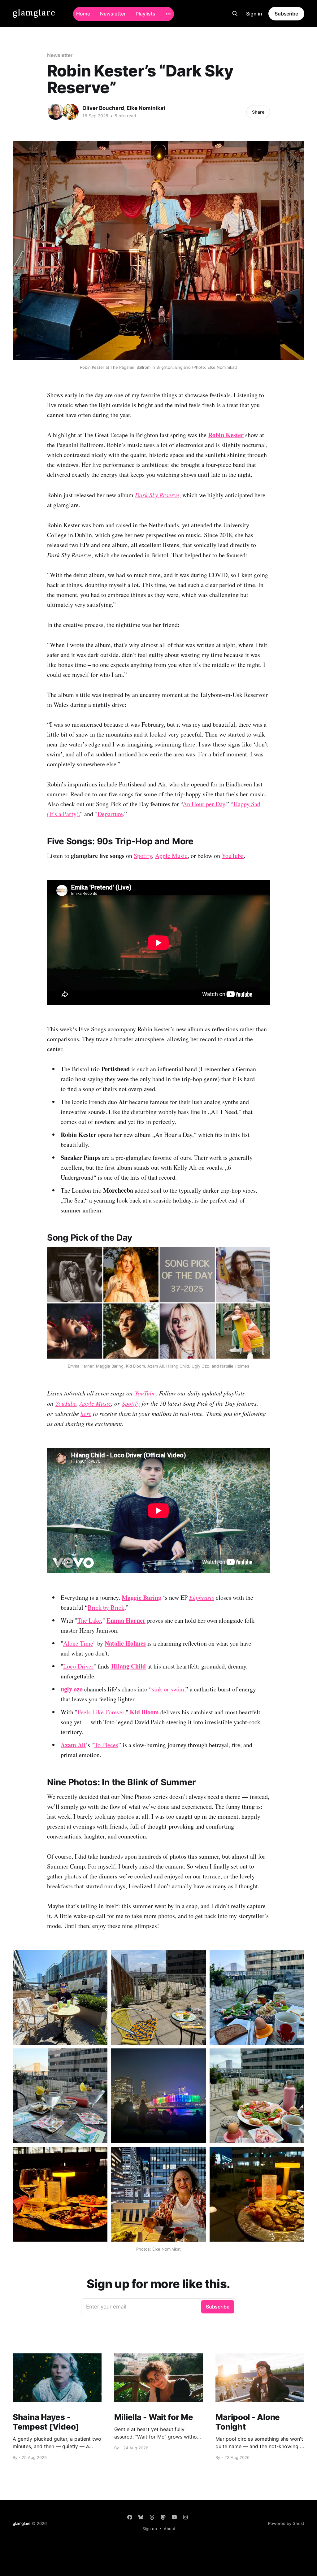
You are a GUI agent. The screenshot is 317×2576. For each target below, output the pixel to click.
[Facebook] (130, 2517)
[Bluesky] (141, 2517)
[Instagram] (185, 2517)
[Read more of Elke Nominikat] (71, 112)
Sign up (150, 2529)
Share (258, 112)
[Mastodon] (163, 2517)
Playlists (145, 14)
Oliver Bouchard (103, 108)
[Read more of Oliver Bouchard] (56, 112)
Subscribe (286, 14)
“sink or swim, (167, 1689)
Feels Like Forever (101, 1712)
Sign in (254, 14)
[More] (168, 14)
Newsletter (113, 14)
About (170, 2529)
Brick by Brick (106, 1607)
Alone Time (78, 1643)
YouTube (233, 856)
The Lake (89, 1620)
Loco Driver (78, 1666)
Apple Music (171, 856)
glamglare (34, 13)
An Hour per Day (204, 804)
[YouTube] (174, 2517)
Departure (110, 814)
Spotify (143, 856)
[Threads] (152, 2517)
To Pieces (106, 1745)
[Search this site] (235, 14)
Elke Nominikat (146, 108)
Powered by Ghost (286, 2523)
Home (83, 14)
